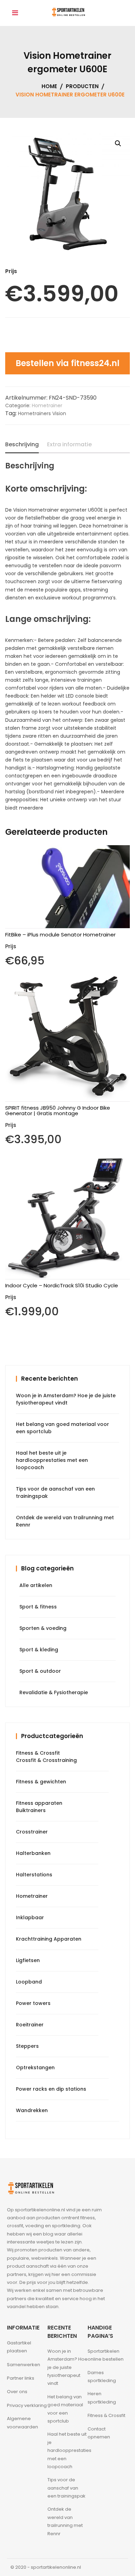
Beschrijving (22, 444)
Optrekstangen (35, 2068)
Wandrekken (32, 2110)
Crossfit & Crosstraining (46, 1760)
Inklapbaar (30, 1917)
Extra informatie (69, 444)
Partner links (21, 2378)
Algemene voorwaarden (22, 2423)
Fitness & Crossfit (38, 1753)
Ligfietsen (28, 1960)
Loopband (29, 1982)
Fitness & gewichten (41, 1782)
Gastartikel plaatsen (19, 2347)
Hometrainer (47, 405)
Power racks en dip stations (51, 2089)
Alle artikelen (36, 1585)
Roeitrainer (30, 2025)
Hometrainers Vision (42, 413)
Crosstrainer (32, 1832)
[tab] (22, 445)
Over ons (17, 2392)
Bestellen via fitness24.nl (67, 363)
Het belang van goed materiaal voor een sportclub (65, 2409)
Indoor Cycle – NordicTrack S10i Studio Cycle (62, 1285)
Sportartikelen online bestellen (106, 2355)
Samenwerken (24, 2365)
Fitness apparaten (39, 1803)
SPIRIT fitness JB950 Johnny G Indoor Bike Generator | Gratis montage (58, 1110)
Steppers (27, 2046)
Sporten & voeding (43, 1628)
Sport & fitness (38, 1607)
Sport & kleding (39, 1650)
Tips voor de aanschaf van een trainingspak (66, 2488)
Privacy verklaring (27, 2405)
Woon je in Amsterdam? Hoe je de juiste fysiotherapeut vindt (67, 2367)
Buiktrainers (31, 1810)
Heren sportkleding (102, 2398)
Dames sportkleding (102, 2377)
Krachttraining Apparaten (49, 1939)
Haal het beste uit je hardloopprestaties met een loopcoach (52, 1460)
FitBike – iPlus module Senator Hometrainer (60, 935)
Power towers (33, 2003)
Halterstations (34, 1875)
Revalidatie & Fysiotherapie (54, 1692)
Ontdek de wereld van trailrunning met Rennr (65, 2521)
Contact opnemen (99, 2433)
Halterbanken (33, 1853)
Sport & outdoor (40, 1671)
